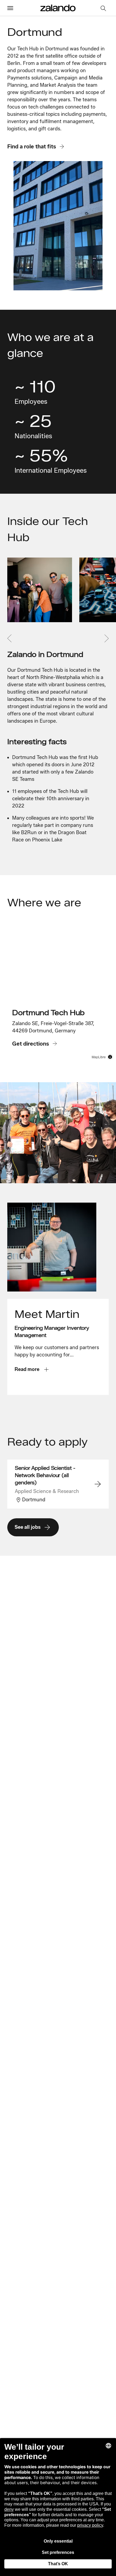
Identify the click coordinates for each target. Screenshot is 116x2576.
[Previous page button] (11, 638)
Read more (27, 1369)
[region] (58, 993)
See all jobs (28, 1527)
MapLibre (99, 1057)
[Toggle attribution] (110, 1057)
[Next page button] (105, 638)
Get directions (31, 1044)
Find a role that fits (32, 146)
